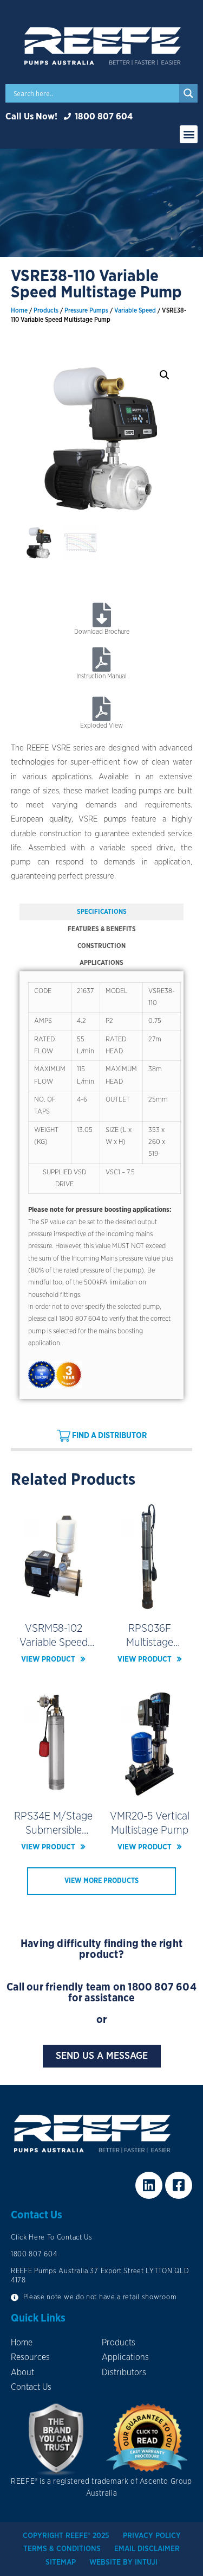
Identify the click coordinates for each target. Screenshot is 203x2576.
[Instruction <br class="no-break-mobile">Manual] (101, 660)
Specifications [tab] (102, 912)
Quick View (53, 1603)
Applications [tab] (101, 963)
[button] (189, 134)
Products (46, 311)
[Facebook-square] (179, 2185)
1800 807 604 (162, 1987)
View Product (48, 1659)
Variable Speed (135, 311)
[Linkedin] (149, 2185)
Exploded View (101, 726)
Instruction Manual (101, 676)
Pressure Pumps (86, 311)
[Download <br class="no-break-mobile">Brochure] (101, 615)
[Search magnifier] (188, 93)
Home (19, 311)
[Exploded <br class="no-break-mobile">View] (101, 709)
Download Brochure (102, 632)
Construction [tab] (101, 946)
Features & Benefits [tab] (102, 929)
